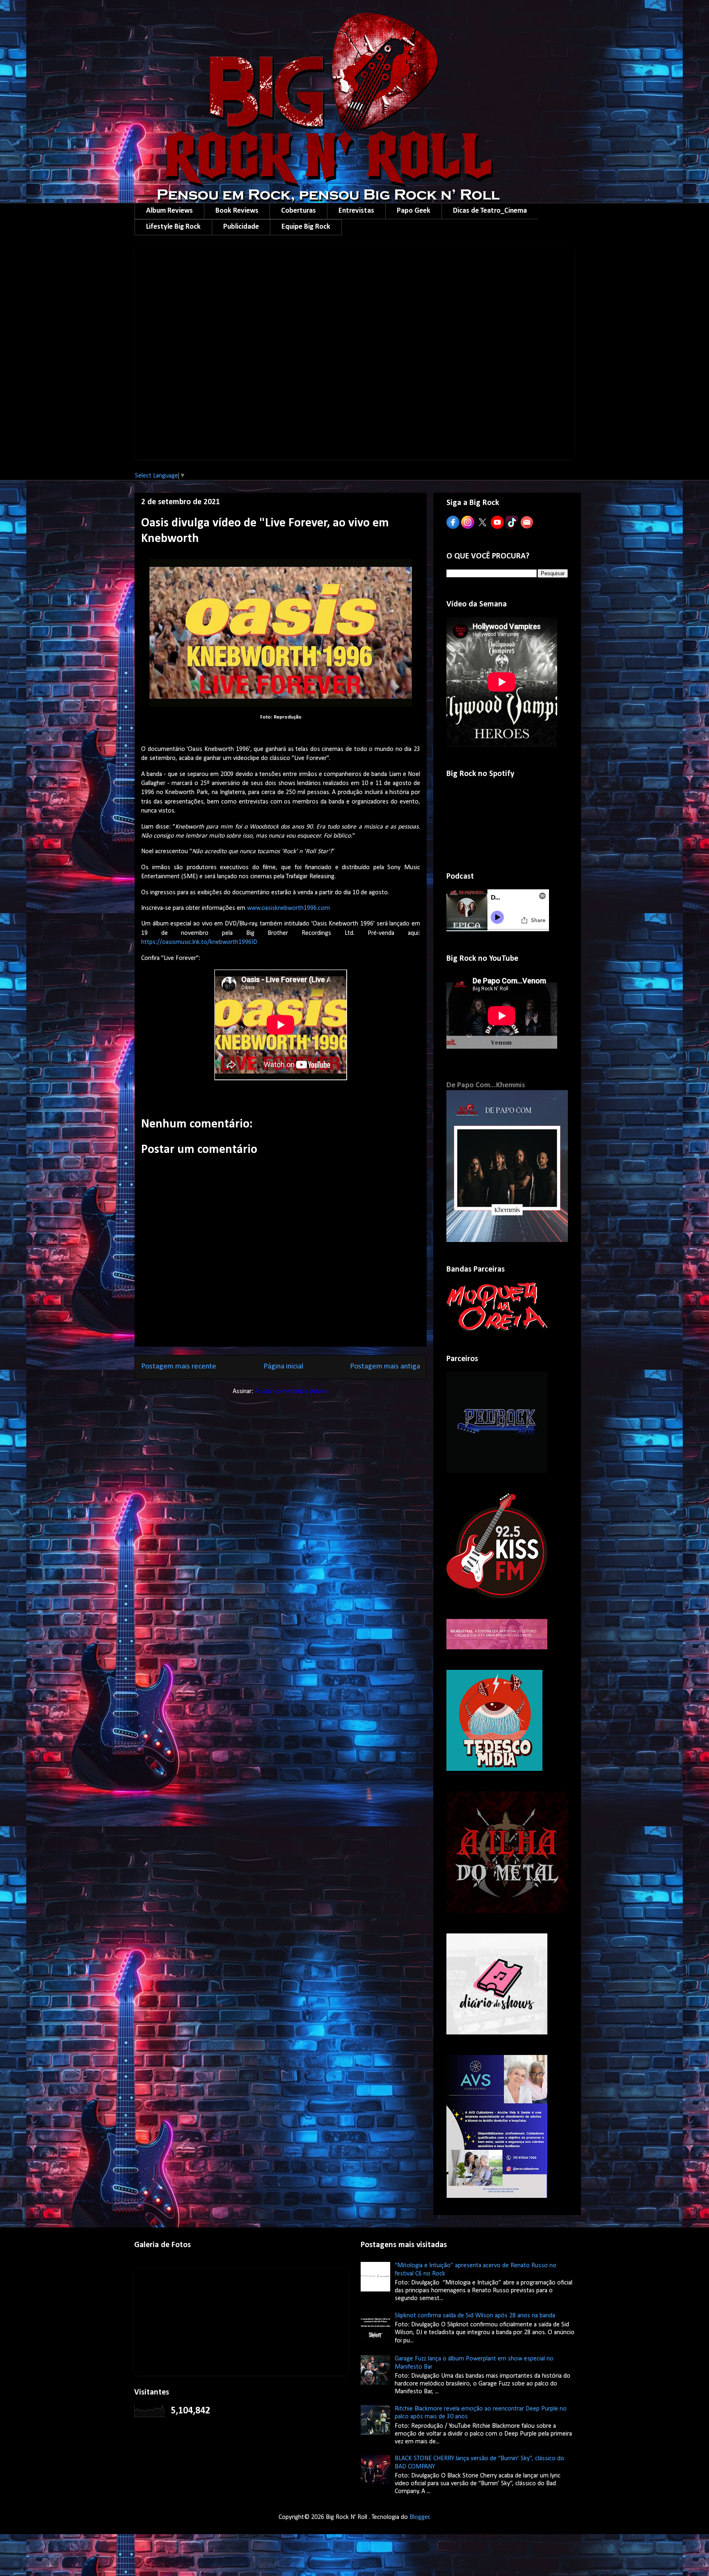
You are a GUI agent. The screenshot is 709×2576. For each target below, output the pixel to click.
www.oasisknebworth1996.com (288, 908)
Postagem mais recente (179, 1367)
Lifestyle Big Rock (173, 227)
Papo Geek (414, 211)
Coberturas (298, 211)
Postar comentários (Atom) (292, 1391)
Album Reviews (169, 211)
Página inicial (283, 1367)
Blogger (420, 2517)
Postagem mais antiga (385, 1367)
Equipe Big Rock (306, 227)
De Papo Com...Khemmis (486, 1085)
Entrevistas (356, 211)
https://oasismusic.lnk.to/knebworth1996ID (199, 942)
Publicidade (241, 227)
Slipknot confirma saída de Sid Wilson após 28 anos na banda (475, 2316)
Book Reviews (237, 211)
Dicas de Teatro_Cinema (490, 211)
